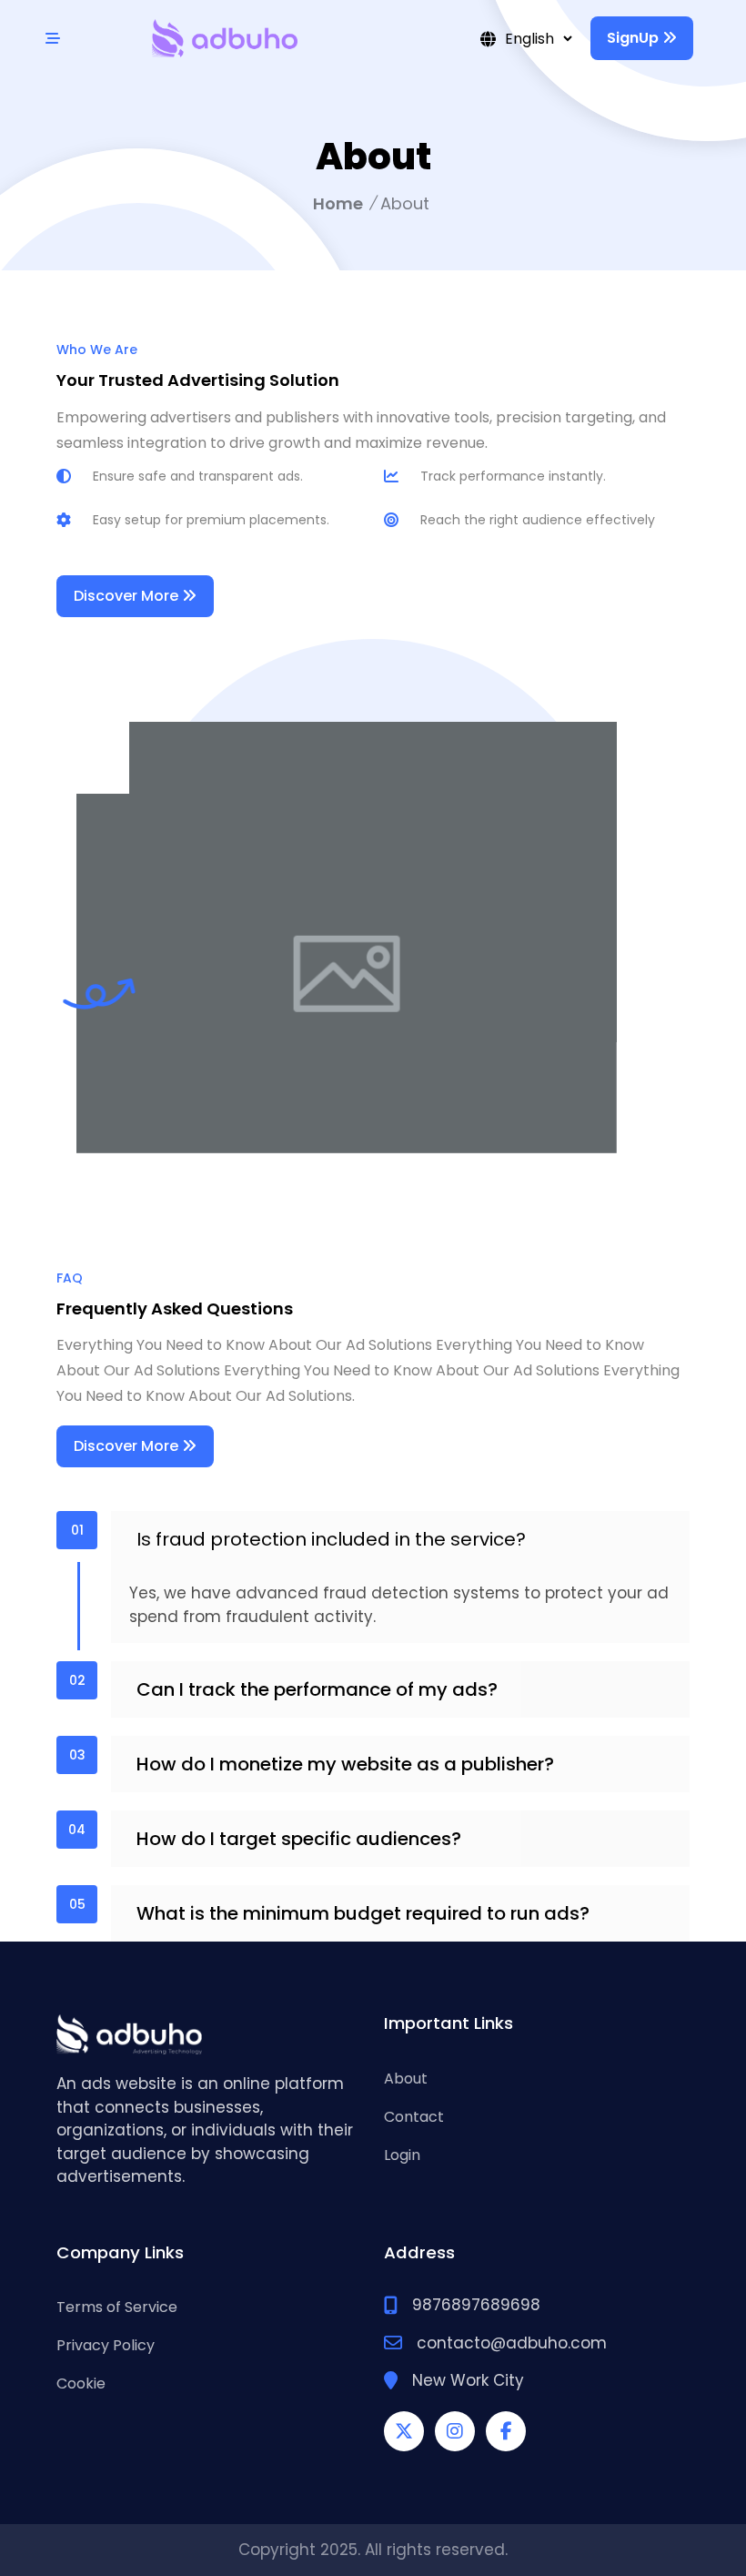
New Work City (468, 2380)
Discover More (128, 596)
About (406, 2079)
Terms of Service (117, 2307)
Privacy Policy (106, 2345)
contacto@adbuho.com (512, 2343)
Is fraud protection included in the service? (331, 1539)
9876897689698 (476, 2305)
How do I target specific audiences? (299, 1839)
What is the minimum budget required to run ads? (363, 1913)
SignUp (635, 38)
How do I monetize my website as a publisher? (345, 1764)
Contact (414, 2117)
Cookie (81, 2383)
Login (402, 2155)
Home (338, 203)
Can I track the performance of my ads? (317, 1689)
